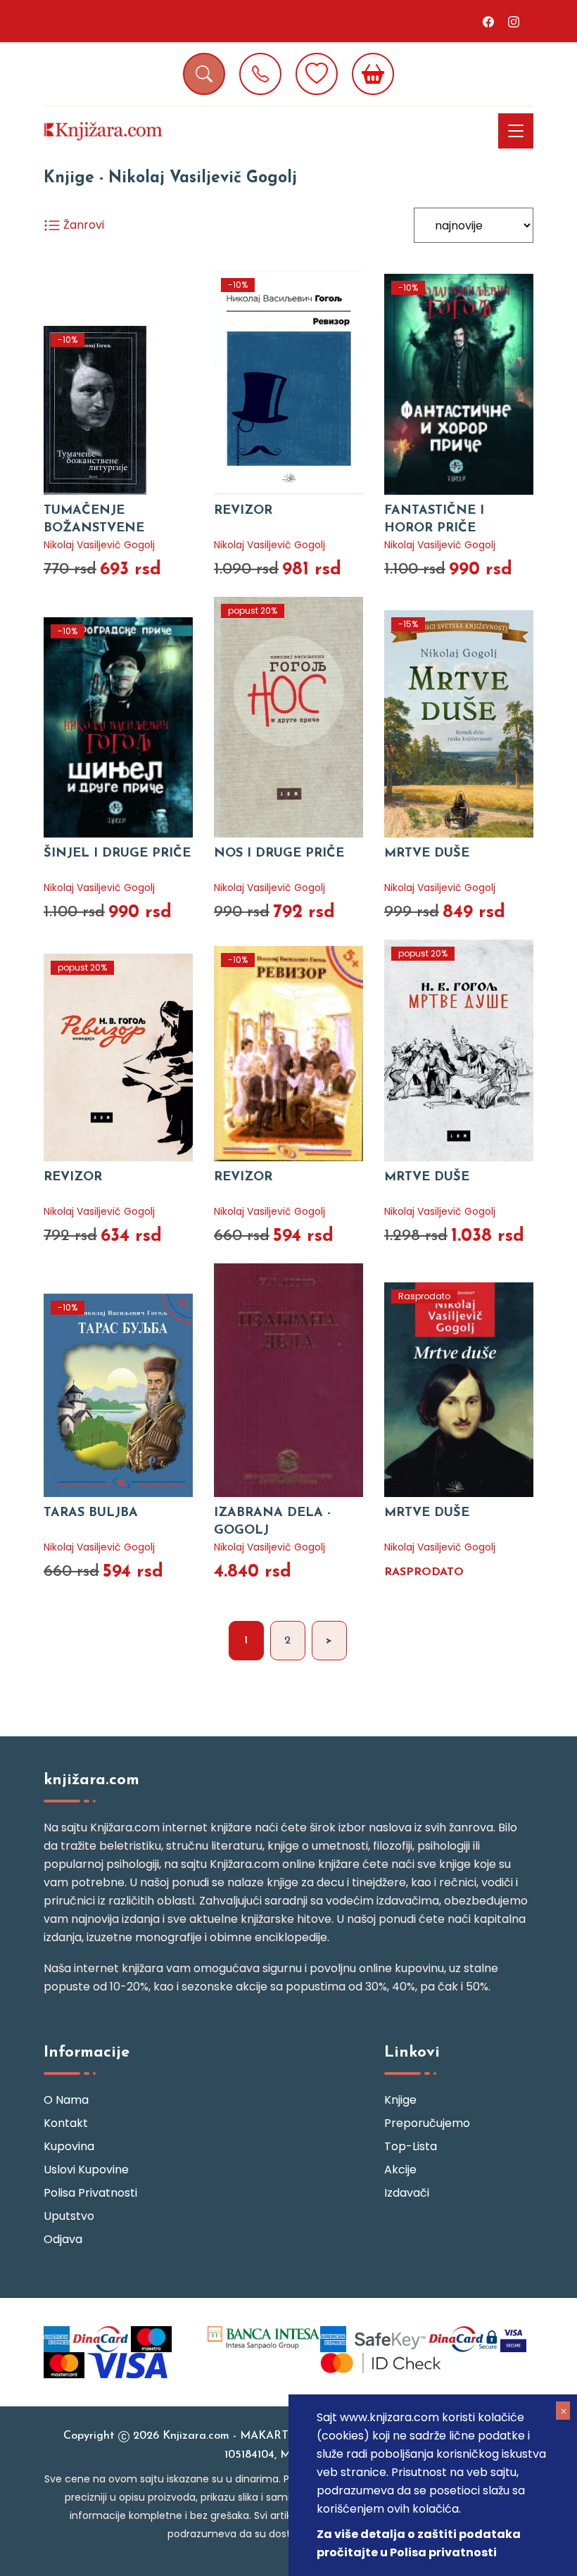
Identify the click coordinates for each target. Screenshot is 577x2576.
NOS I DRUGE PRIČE (279, 854)
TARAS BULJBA (91, 1513)
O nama (66, 2100)
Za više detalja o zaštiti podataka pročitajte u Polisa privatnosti (419, 2543)
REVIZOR (243, 511)
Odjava (63, 2239)
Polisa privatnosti (90, 2193)
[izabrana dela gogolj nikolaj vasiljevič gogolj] (288, 1380)
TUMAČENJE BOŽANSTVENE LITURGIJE (94, 529)
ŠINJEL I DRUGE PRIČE (117, 854)
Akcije (400, 2170)
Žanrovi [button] (82, 225)
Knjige (400, 2100)
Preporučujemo (427, 2123)
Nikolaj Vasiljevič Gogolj (99, 545)
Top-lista (411, 2146)
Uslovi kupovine (86, 2170)
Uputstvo (69, 2216)
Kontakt (66, 2123)
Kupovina (69, 2146)
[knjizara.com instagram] (514, 21)
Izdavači (407, 2193)
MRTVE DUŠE (427, 854)
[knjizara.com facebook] (488, 21)
